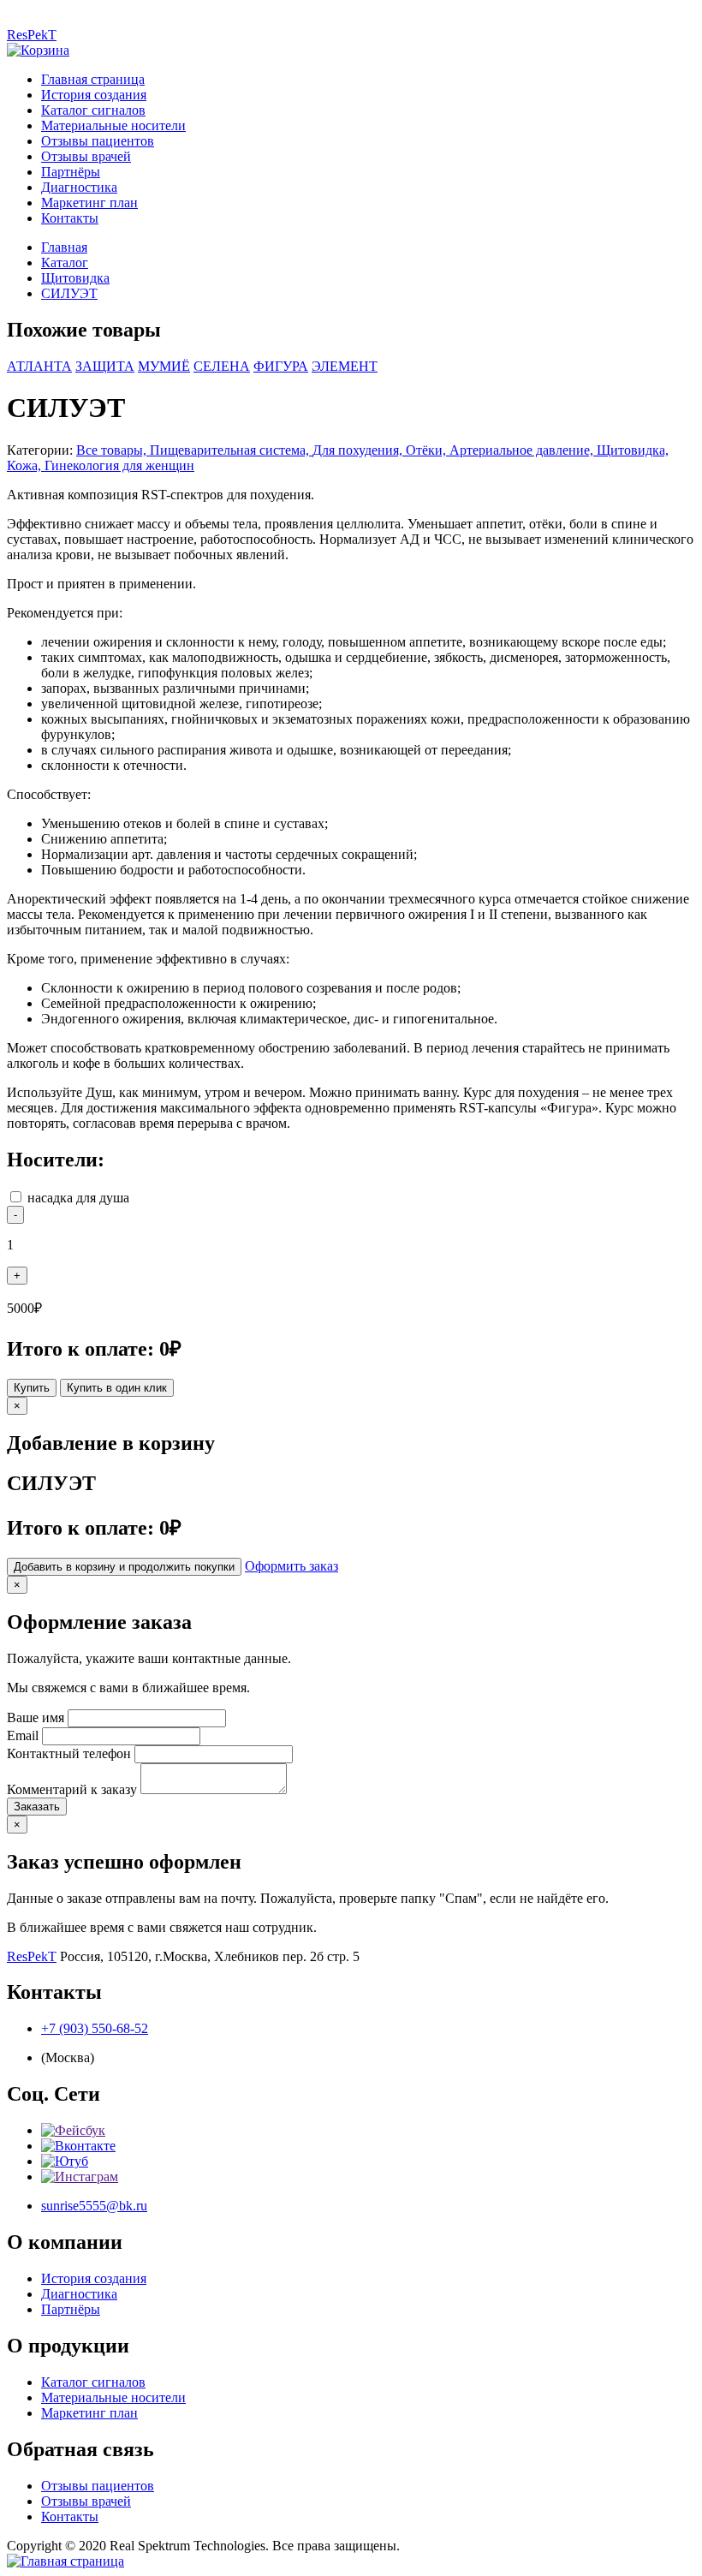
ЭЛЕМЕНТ (345, 366)
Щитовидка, (633, 450)
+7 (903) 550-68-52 (95, 2028)
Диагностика (79, 187)
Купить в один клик (117, 1388)
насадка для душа (78, 1198)
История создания (94, 95)
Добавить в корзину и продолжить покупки (124, 1567)
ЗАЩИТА (105, 366)
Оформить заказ (292, 1566)
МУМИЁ (164, 366)
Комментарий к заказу (72, 1789)
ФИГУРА (281, 366)
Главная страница (93, 79)
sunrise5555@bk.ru (94, 2206)
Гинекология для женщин (119, 465)
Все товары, (113, 450)
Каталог (65, 262)
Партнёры (71, 172)
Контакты (70, 218)
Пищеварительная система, (231, 450)
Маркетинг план (89, 203)
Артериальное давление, (523, 450)
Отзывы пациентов (98, 141)
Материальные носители (113, 125)
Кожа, (26, 465)
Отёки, (428, 450)
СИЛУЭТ (69, 293)
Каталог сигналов (93, 110)
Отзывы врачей (86, 156)
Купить (32, 1388)
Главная (64, 247)
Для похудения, (359, 450)
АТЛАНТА (39, 366)
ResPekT (32, 35)
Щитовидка (75, 278)
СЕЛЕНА (222, 366)
